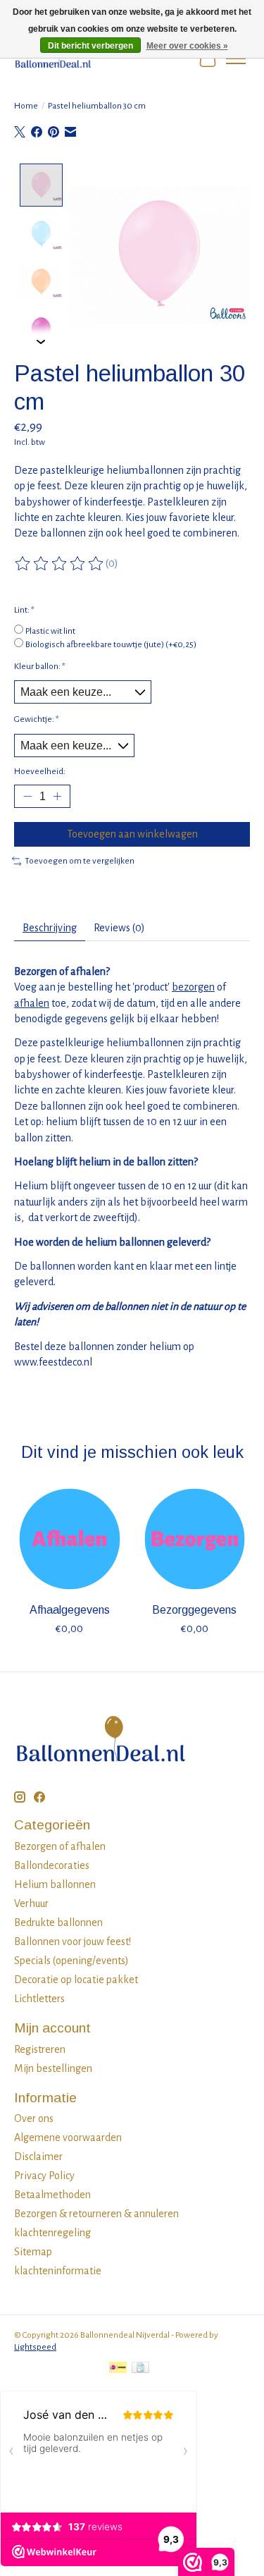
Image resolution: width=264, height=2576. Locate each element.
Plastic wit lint (50, 631)
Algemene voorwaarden (68, 2138)
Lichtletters (39, 1999)
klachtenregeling (52, 2233)
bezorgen (193, 987)
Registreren (40, 2049)
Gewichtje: (37, 719)
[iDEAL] (118, 2369)
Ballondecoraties (52, 1865)
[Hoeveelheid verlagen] (27, 797)
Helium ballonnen (55, 1884)
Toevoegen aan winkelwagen (132, 834)
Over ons (34, 2118)
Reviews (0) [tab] (119, 928)
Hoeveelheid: (40, 771)
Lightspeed (35, 2347)
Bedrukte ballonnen (58, 1922)
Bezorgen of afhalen (60, 1846)
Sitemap (33, 2252)
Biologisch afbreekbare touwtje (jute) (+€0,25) (111, 644)
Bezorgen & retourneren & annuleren (96, 2214)
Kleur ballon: (40, 666)
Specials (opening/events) (71, 1961)
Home (26, 106)
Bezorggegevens (194, 1609)
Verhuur (31, 1903)
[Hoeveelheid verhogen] (57, 797)
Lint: (24, 610)
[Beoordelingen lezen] (60, 564)
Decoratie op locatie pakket (76, 1980)
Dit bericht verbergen (90, 46)
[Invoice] (140, 2369)
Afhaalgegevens (70, 1609)
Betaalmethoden (52, 2195)
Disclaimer (38, 2157)
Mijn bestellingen (53, 2068)
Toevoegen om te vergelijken (80, 861)
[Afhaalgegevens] (70, 1539)
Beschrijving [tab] (50, 928)
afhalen (32, 1003)
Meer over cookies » (187, 46)
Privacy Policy (44, 2176)
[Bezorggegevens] (195, 1539)
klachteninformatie (58, 2271)
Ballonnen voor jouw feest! (73, 1942)
